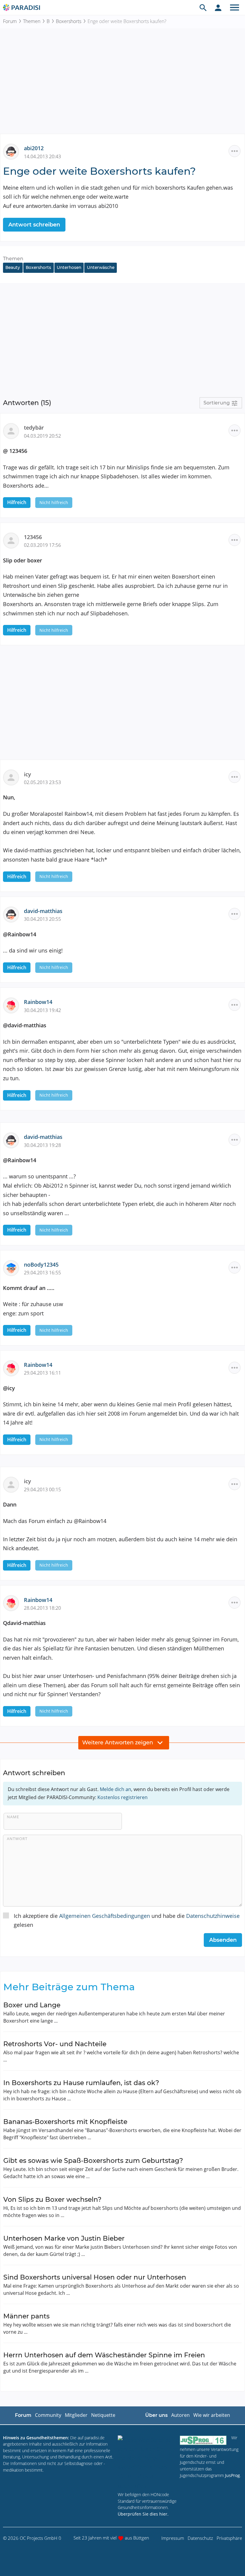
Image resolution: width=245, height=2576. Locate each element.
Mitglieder (76, 2415)
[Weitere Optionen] (235, 151)
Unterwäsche (101, 267)
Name (13, 1817)
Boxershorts (69, 21)
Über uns (156, 2415)
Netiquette (103, 2415)
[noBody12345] (13, 1267)
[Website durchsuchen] (203, 7)
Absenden (223, 1940)
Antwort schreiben (34, 225)
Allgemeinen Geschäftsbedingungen (105, 1916)
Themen (32, 21)
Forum (10, 21)
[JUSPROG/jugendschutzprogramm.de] (203, 2440)
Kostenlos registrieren (122, 1797)
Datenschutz (200, 2538)
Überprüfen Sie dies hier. (143, 2514)
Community (48, 2415)
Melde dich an (115, 1789)
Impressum (173, 2538)
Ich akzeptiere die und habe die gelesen (127, 1920)
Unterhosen (69, 267)
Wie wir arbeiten (212, 2415)
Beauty (13, 267)
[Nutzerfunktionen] (218, 7)
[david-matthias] (13, 914)
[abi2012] (13, 151)
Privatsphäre (229, 2538)
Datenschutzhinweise (213, 1916)
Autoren (180, 2415)
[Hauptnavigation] (235, 7)
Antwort (17, 1839)
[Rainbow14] (13, 1005)
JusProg (232, 2475)
